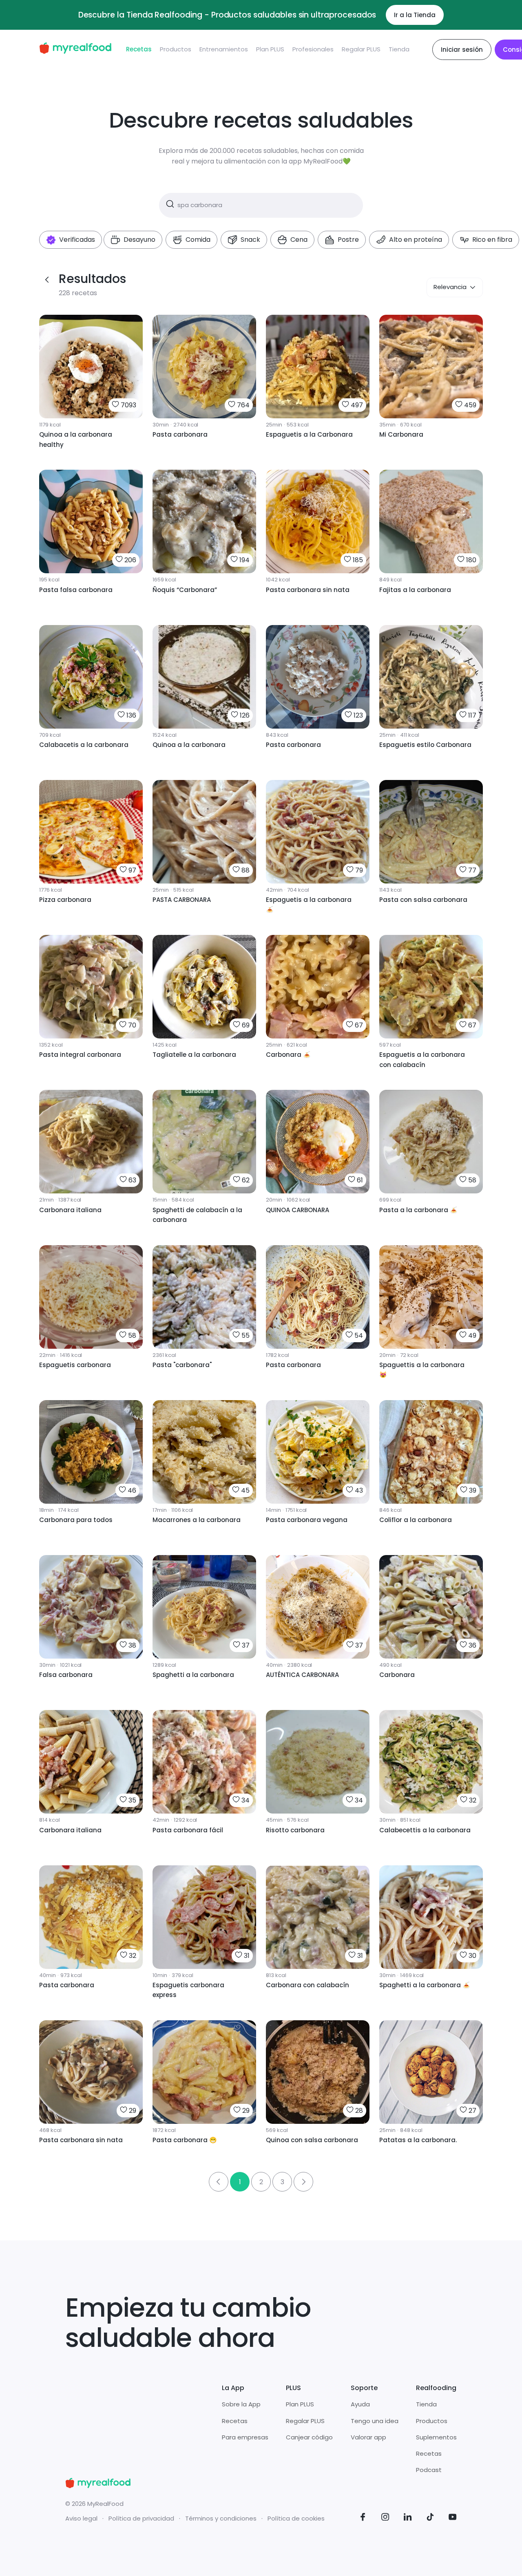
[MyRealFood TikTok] (430, 2518)
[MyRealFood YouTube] (453, 2518)
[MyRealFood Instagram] (385, 2518)
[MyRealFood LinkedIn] (408, 2518)
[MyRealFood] (75, 50)
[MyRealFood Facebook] (363, 2518)
